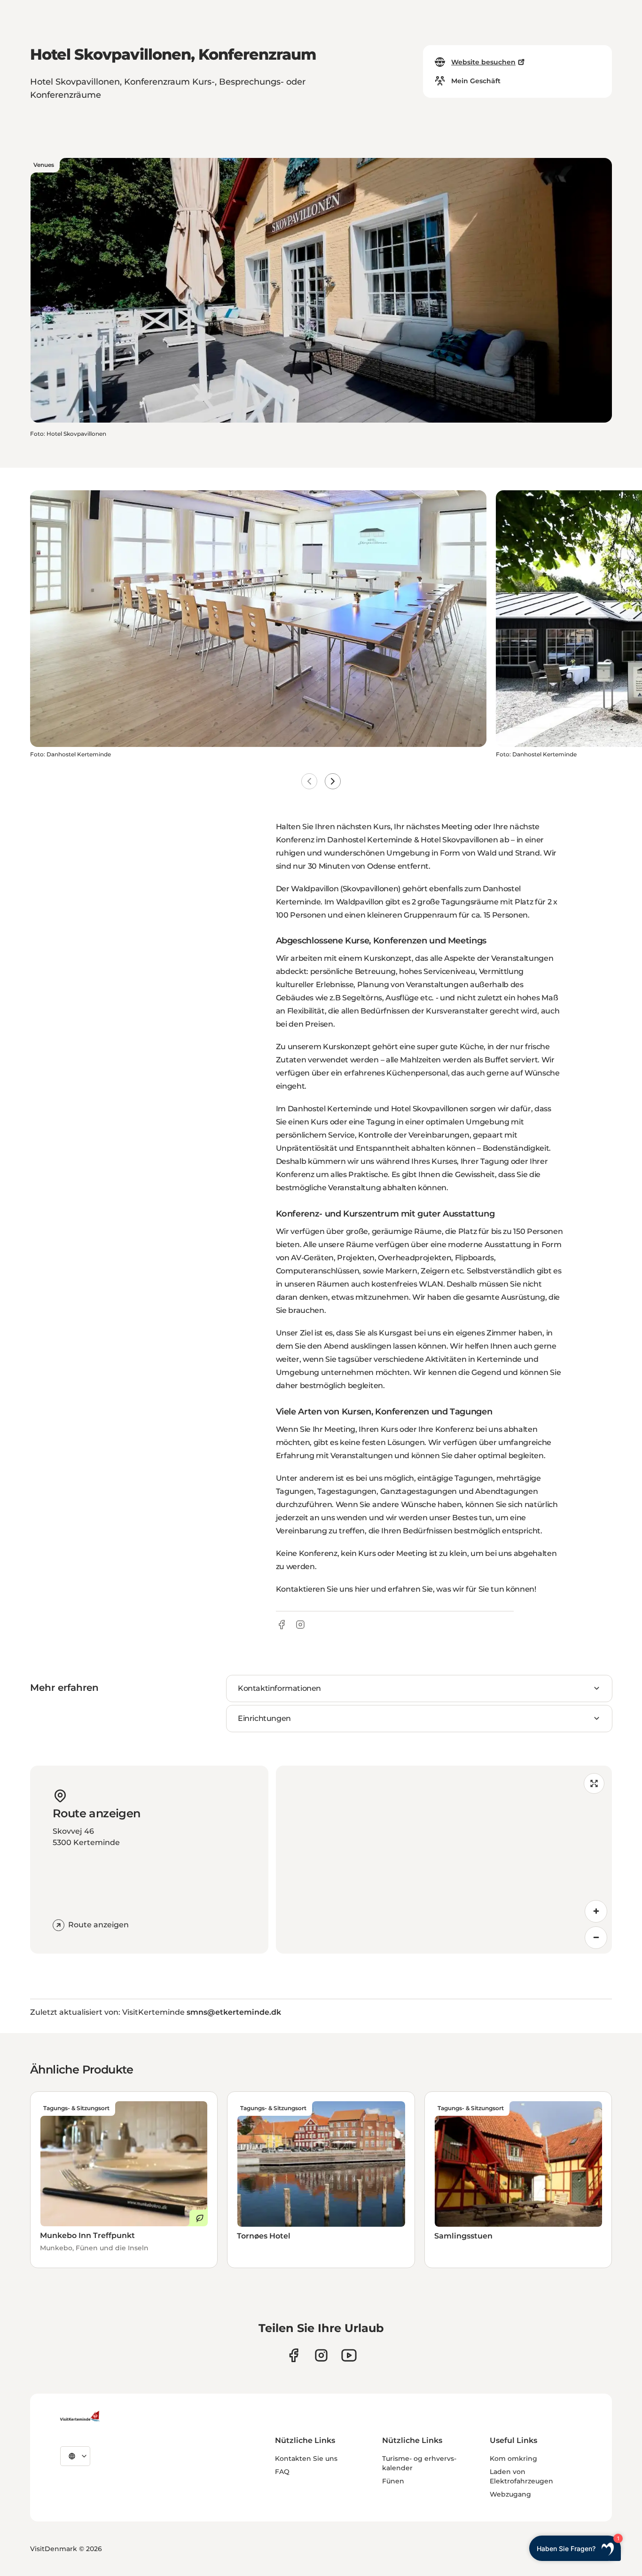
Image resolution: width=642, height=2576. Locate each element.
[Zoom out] (596, 1938)
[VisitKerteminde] (81, 2416)
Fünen (393, 2481)
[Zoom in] (596, 1911)
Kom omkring (513, 2458)
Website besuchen (483, 62)
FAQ (282, 2472)
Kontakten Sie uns (306, 2458)
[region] (444, 1860)
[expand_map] (594, 1783)
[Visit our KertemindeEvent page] (349, 2355)
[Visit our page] (294, 2355)
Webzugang (510, 2494)
